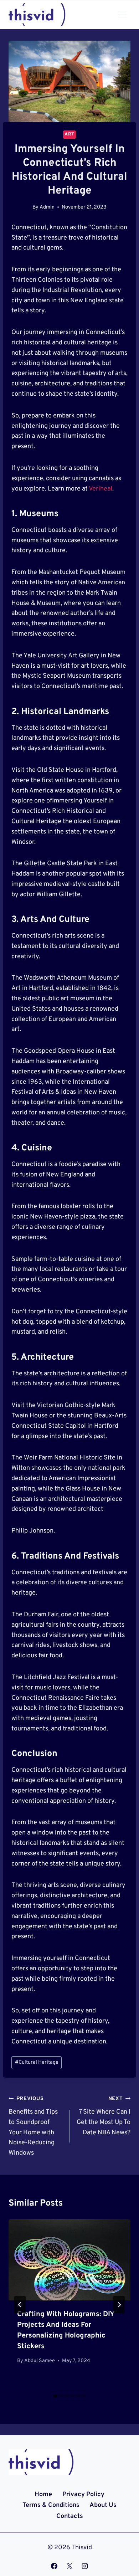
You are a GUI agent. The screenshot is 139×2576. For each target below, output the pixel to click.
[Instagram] (85, 2566)
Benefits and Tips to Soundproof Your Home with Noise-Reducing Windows (33, 2126)
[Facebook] (54, 2566)
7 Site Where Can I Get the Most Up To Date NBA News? (104, 2116)
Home (43, 2495)
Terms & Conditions (51, 2505)
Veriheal (101, 489)
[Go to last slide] (20, 2305)
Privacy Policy (83, 2495)
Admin (47, 207)
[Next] (119, 2305)
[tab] (55, 2396)
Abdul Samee (40, 2361)
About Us (103, 2505)
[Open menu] (122, 14)
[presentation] (69, 2260)
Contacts (70, 2516)
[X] (69, 2566)
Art (69, 134)
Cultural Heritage (37, 2062)
